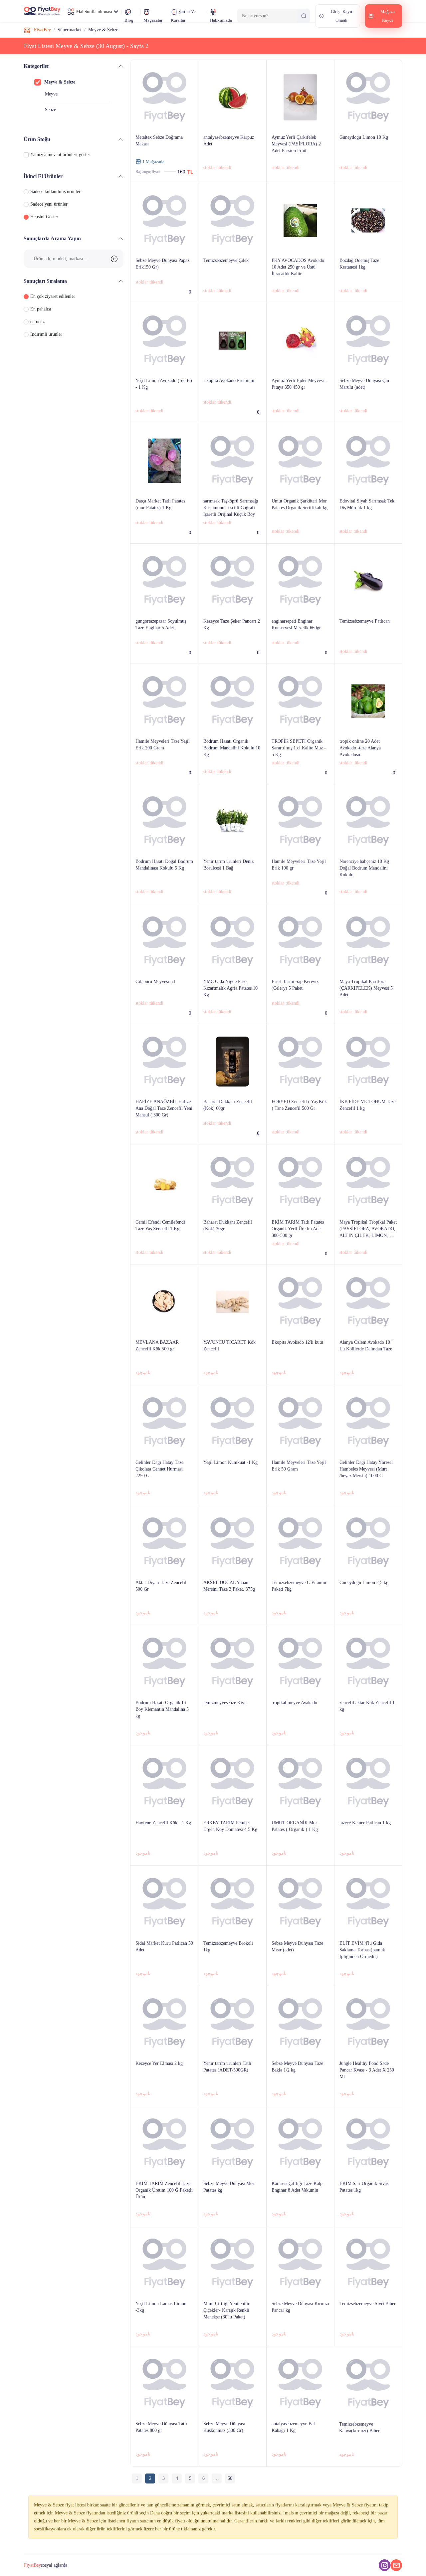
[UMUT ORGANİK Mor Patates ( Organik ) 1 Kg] (300, 1846)
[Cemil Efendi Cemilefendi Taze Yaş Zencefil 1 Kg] (164, 1245)
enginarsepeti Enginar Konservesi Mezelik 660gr (296, 624)
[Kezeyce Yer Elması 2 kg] (164, 2086)
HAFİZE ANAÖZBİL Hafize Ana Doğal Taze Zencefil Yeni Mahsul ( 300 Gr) (164, 1108)
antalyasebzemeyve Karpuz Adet (229, 141)
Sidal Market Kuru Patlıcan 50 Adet (164, 1947)
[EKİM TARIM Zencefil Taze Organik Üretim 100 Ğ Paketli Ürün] (164, 2206)
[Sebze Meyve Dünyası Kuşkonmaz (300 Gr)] (232, 2447)
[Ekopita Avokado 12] (300, 1365)
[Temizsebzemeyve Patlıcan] (368, 644)
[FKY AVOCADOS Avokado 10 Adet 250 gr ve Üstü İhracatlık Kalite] (300, 283)
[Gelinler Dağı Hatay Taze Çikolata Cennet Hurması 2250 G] (164, 1485)
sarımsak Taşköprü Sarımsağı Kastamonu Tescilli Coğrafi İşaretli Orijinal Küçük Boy (231, 508)
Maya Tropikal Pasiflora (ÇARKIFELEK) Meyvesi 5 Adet (366, 988)
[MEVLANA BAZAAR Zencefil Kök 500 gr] (164, 1365)
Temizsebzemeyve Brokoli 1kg (228, 1947)
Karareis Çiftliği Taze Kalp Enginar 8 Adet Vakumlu (297, 2187)
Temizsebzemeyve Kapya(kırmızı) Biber (359, 2427)
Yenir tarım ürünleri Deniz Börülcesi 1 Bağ (228, 865)
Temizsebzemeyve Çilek (226, 260)
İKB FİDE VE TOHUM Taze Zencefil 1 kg (367, 1105)
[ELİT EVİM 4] (368, 1966)
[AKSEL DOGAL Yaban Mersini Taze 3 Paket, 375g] (232, 1605)
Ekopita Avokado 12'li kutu (297, 1342)
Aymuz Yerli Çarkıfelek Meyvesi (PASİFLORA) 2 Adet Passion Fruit (296, 144)
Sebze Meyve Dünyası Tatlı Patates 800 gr (161, 2427)
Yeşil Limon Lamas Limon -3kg (161, 2307)
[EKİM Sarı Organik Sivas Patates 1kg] (368, 2206)
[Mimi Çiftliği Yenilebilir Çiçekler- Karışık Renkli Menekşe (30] (232, 2327)
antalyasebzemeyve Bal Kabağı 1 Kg (293, 2427)
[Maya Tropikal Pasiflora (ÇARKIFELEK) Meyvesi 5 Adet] (368, 1004)
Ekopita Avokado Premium (229, 381)
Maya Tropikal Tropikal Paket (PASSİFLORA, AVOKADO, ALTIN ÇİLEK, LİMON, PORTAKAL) (368, 1229)
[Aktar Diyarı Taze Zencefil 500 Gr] (164, 1605)
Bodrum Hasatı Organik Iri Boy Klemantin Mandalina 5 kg (162, 1709)
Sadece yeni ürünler (49, 204)
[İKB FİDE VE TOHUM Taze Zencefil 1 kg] (368, 1125)
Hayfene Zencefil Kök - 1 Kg (163, 1823)
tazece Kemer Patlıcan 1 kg (365, 1823)
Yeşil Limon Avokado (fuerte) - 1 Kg (164, 384)
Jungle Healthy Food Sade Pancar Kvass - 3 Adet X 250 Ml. (367, 2070)
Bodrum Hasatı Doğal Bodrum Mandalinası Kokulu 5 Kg (164, 865)
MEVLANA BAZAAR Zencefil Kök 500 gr (157, 1346)
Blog (129, 20)
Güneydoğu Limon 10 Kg (364, 137)
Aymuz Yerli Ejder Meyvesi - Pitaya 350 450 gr (299, 384)
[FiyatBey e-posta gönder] (396, 2565)
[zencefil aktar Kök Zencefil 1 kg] (368, 1726)
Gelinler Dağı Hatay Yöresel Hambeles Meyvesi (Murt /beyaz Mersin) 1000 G (366, 1469)
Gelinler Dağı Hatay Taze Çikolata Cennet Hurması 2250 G (159, 1469)
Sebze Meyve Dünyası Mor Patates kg (229, 2187)
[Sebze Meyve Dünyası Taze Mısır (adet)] (300, 1966)
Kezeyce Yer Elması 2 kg (159, 2063)
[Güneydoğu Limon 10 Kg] (368, 160)
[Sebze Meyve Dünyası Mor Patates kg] (232, 2206)
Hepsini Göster (44, 217)
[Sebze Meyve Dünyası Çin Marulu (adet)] (368, 403)
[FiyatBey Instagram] (385, 2565)
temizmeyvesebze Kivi (224, 1703)
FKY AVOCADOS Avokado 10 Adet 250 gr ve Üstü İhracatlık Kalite (298, 267)
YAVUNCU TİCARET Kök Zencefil (229, 1346)
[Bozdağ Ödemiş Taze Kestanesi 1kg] (368, 283)
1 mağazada (153, 162)
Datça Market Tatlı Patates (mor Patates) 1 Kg (160, 504)
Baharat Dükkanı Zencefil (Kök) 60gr (228, 1105)
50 (230, 2478)
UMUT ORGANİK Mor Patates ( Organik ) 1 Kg (295, 1826)
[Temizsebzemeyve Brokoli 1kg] (232, 1966)
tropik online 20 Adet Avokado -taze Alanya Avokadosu (360, 748)
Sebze (50, 110)
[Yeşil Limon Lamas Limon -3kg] (164, 2327)
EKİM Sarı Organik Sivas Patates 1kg (364, 2187)
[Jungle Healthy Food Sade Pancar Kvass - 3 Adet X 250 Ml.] (368, 2086)
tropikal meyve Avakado (294, 1703)
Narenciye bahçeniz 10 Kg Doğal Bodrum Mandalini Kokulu (364, 868)
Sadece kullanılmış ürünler (55, 192)
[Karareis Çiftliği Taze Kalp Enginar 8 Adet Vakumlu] (300, 2206)
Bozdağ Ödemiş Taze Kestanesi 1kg (359, 264)
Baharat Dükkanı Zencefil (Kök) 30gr (228, 1225)
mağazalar (153, 20)
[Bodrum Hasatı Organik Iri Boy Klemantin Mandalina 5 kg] (164, 1726)
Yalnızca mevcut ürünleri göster (60, 155)
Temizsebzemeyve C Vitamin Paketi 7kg (299, 1586)
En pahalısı (41, 309)
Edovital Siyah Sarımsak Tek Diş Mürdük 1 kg (367, 504)
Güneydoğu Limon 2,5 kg (364, 1583)
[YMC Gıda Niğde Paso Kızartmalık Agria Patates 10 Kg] (232, 1004)
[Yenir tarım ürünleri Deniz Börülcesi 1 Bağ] (232, 884)
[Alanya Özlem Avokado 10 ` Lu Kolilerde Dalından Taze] (368, 1365)
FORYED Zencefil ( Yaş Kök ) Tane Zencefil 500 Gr (299, 1105)
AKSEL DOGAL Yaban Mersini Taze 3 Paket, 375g (229, 1586)
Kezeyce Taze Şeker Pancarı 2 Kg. (232, 624)
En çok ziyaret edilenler (53, 296)
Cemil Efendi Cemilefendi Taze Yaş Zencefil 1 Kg (160, 1225)
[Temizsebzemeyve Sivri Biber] (368, 2327)
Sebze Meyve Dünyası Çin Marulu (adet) (364, 384)
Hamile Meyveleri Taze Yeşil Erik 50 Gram (299, 1466)
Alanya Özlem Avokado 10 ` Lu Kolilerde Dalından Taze (366, 1346)
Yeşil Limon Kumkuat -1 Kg (230, 1462)
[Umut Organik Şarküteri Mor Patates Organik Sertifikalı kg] (300, 524)
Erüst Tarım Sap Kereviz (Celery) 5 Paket (295, 985)
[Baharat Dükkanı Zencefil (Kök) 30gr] (232, 1245)
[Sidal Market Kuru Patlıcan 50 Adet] (164, 1966)
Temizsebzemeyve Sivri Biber (368, 2304)
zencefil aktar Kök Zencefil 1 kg (367, 1706)
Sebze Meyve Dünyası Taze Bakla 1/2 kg (297, 2067)
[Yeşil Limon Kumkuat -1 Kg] (232, 1485)
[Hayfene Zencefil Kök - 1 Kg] (164, 1846)
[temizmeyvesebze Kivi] (232, 1726)
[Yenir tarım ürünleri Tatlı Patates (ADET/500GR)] (232, 2086)
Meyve (51, 94)
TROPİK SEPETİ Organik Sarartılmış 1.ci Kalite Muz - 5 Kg (299, 748)
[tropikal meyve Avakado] (300, 1726)
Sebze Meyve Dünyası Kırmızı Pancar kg (300, 2307)
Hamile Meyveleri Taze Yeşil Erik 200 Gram (163, 745)
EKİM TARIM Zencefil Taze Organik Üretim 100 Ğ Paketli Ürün (164, 2190)
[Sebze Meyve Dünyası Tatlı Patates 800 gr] (164, 2447)
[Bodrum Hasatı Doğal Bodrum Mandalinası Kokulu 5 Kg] (164, 884)
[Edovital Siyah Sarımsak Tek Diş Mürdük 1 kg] (368, 524)
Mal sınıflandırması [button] (94, 11)
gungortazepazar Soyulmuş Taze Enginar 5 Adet (161, 624)
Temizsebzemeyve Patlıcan (365, 621)
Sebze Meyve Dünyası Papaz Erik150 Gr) (162, 264)
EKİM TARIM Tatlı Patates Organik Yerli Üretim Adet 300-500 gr (298, 1229)
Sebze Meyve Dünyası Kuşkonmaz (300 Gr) (224, 2427)
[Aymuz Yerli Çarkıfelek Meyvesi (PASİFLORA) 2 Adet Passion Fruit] (300, 160)
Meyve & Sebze (60, 82)
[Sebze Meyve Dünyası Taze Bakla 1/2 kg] (300, 2086)
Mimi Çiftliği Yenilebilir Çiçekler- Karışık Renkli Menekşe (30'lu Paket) (226, 2310)
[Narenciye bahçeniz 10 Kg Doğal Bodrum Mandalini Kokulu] (368, 884)
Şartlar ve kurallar (183, 16)
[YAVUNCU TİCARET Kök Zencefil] (232, 1365)
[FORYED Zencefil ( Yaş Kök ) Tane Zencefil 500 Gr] (300, 1125)
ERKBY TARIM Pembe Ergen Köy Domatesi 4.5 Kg (230, 1826)
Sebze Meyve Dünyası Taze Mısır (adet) (297, 1947)
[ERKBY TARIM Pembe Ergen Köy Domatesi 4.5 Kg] (232, 1846)
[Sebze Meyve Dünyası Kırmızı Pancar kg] (300, 2327)
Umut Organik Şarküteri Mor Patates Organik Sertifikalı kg (300, 504)
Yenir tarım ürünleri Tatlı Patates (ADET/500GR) (227, 2067)
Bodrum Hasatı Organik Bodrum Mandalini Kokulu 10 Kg (232, 748)
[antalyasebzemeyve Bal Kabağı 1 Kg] (300, 2447)
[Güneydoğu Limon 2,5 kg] (368, 1605)
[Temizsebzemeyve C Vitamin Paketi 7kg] (300, 1605)
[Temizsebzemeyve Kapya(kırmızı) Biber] (368, 2447)
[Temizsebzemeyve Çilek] (232, 283)
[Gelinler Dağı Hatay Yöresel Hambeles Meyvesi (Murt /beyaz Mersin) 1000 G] (368, 1485)
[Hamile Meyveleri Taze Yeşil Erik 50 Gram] (300, 1485)
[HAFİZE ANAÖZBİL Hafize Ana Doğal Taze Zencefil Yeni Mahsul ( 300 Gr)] (164, 1125)
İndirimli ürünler (46, 334)
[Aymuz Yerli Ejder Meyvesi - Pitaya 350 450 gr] (300, 403)
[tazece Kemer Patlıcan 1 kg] (368, 1846)
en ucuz (37, 322)
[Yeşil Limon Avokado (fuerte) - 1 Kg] (164, 403)
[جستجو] (304, 16)
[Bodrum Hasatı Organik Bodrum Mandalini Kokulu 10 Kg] (232, 764)
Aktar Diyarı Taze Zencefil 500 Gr (161, 1586)
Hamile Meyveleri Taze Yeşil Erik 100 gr (299, 865)
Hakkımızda (221, 20)
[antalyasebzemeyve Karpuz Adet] (232, 160)
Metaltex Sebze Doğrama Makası (159, 141)
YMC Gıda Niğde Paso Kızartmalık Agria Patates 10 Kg (230, 988)
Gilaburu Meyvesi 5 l (155, 982)
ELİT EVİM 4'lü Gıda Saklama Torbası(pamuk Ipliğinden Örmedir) (362, 1950)
